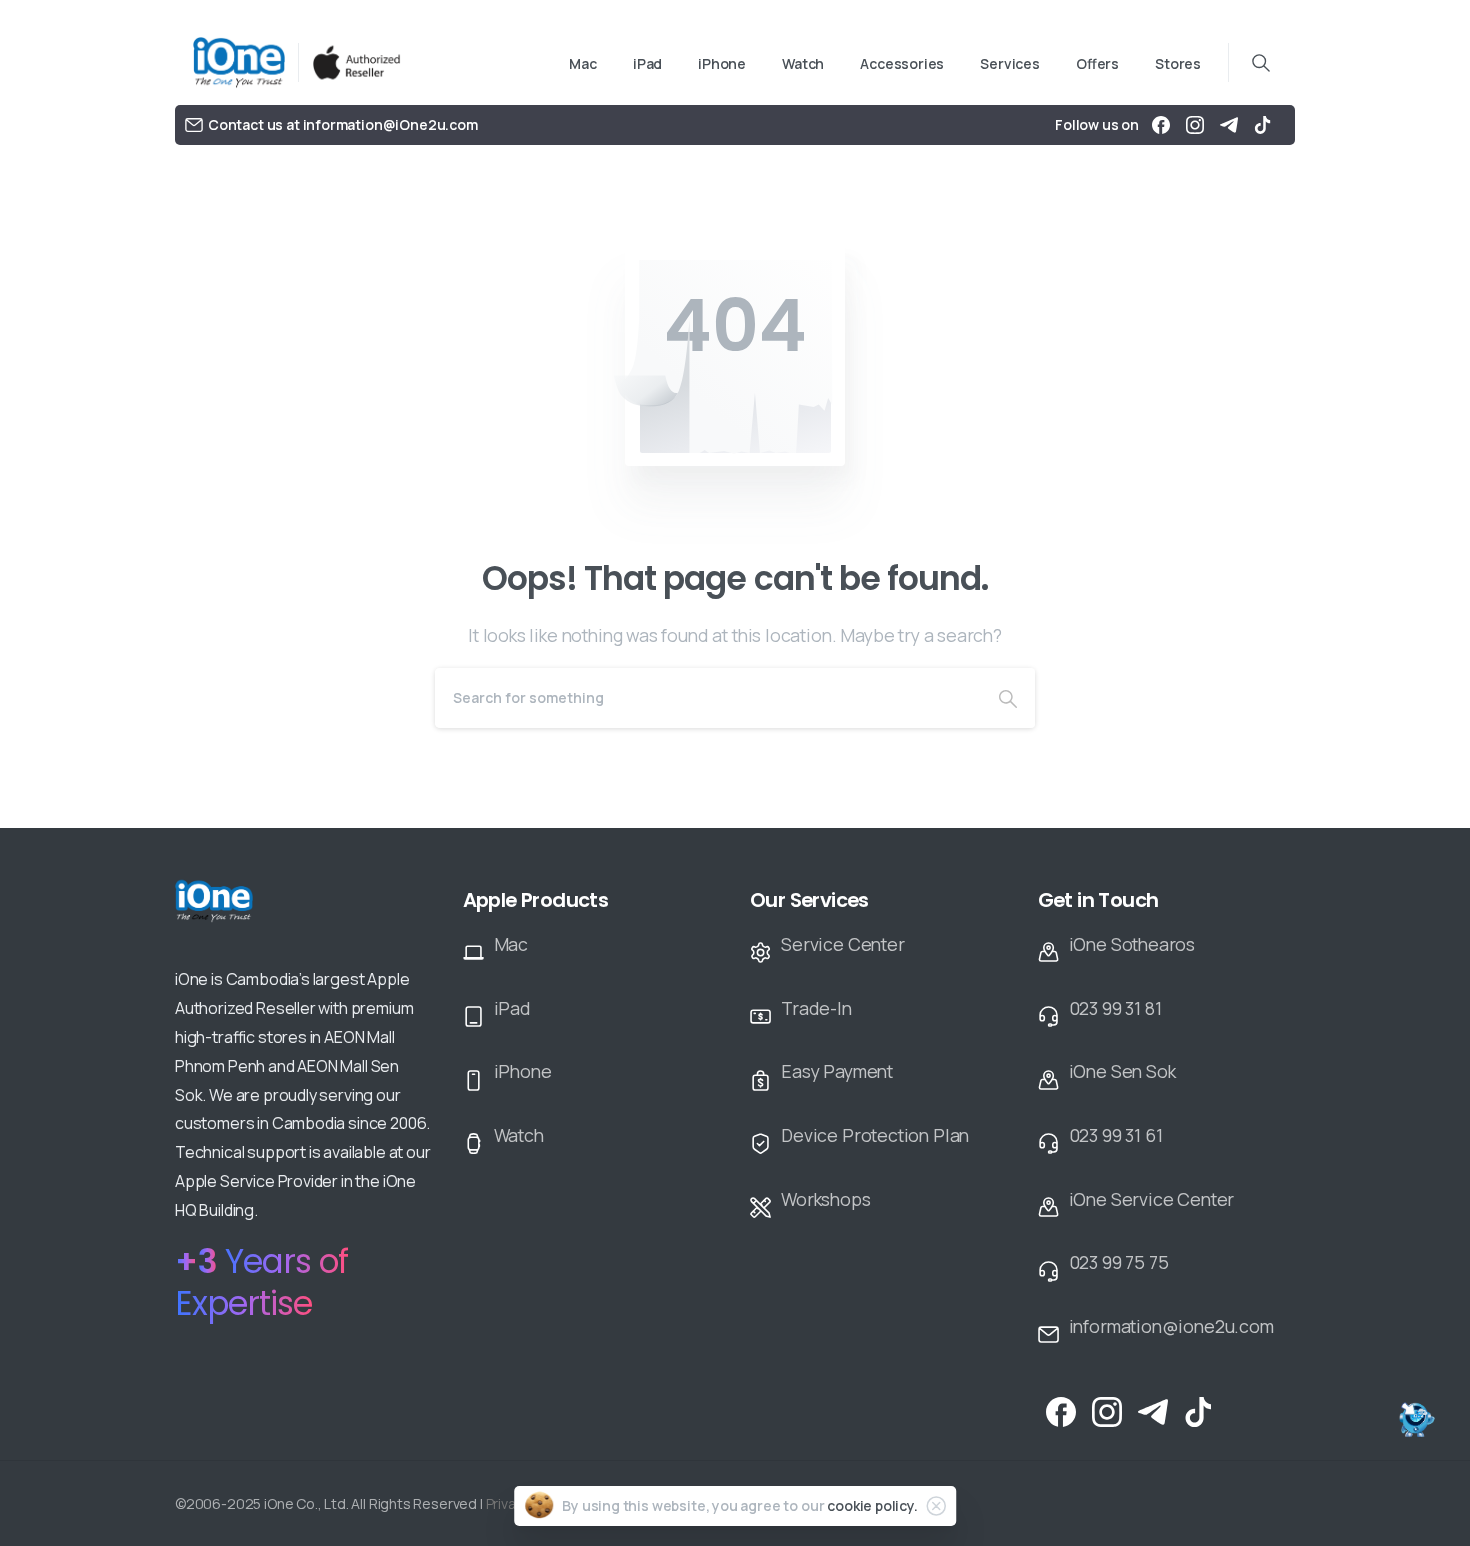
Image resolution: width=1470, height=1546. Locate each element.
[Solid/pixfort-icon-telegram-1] (1153, 1411)
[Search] (1008, 698)
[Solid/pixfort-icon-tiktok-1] (1199, 1411)
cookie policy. (872, 1505)
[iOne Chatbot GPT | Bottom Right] (1415, 1421)
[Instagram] (1195, 125)
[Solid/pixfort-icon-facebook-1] (1061, 1411)
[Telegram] (1229, 125)
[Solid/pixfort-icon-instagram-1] (1107, 1411)
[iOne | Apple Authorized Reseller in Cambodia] (246, 914)
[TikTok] (1263, 125)
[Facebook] (1161, 125)
